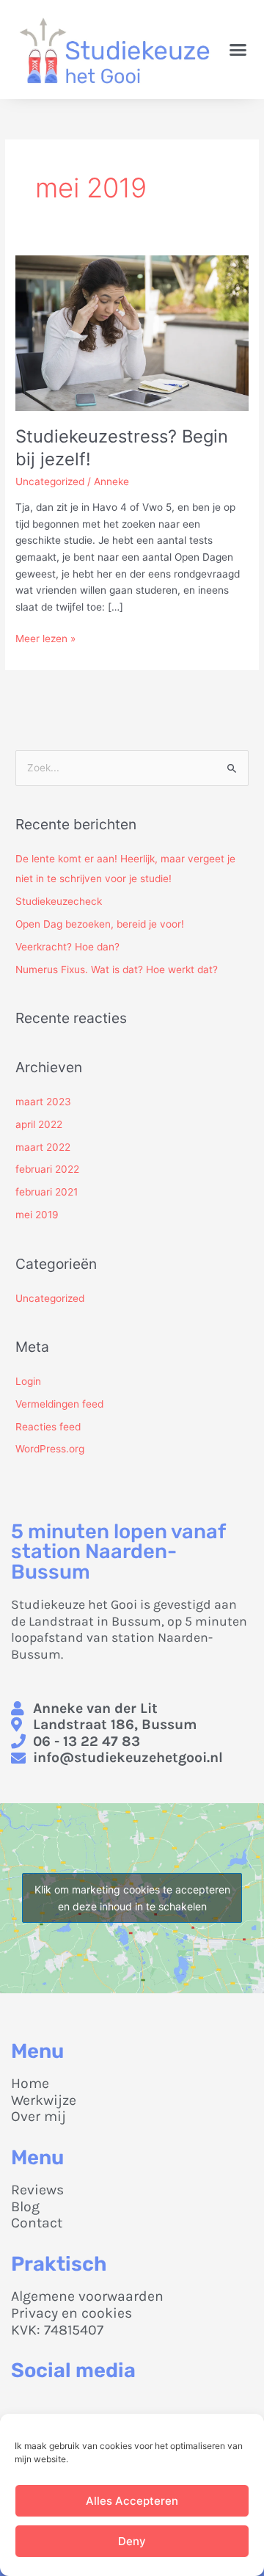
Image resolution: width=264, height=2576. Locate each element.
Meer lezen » (45, 637)
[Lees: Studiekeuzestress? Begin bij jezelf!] (132, 332)
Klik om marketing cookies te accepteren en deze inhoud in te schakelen (132, 1898)
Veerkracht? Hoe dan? (67, 947)
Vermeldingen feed (59, 1404)
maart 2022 (43, 1147)
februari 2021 (47, 1192)
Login (28, 1381)
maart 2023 (43, 1102)
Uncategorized (50, 481)
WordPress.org (50, 1449)
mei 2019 (37, 1215)
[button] (238, 50)
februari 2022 (47, 1169)
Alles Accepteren (132, 2501)
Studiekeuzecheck (59, 901)
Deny (132, 2541)
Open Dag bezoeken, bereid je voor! (100, 924)
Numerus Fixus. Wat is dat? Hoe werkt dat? (117, 969)
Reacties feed (48, 1427)
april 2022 (39, 1124)
